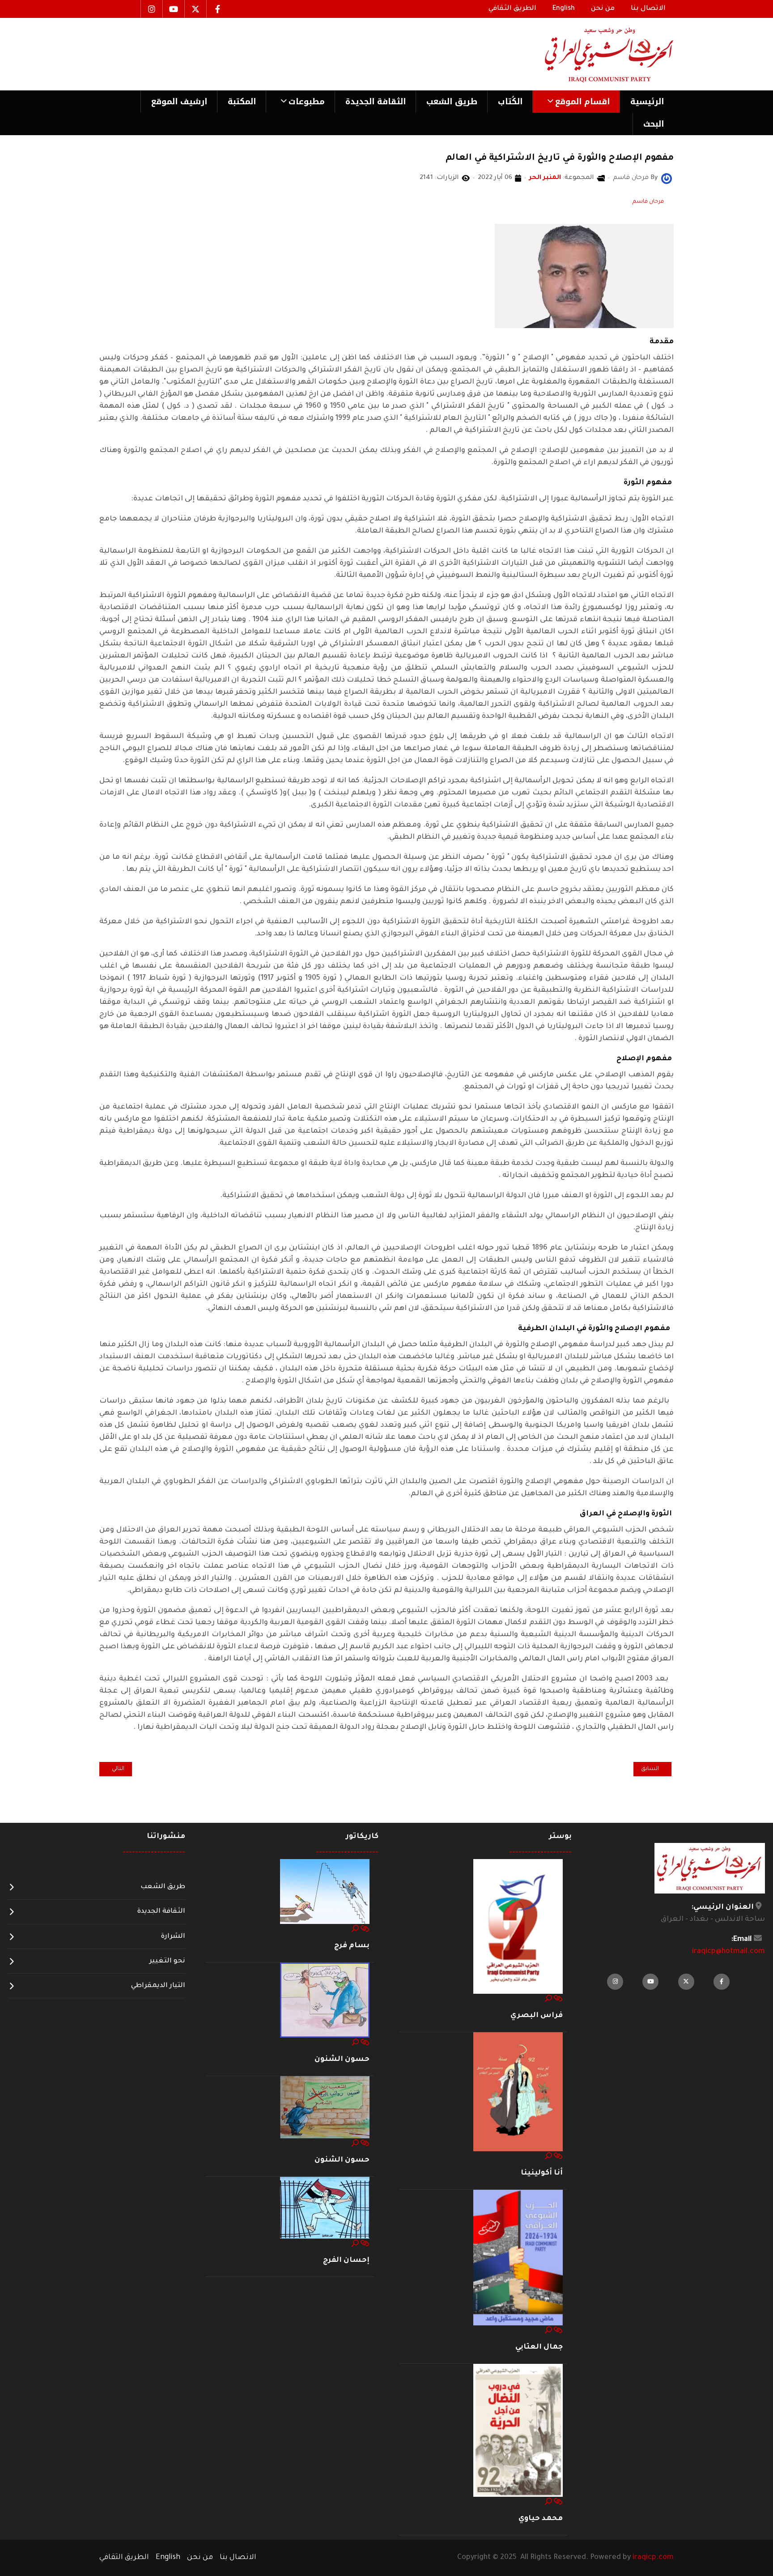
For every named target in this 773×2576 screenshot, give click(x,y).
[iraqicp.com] (596, 54)
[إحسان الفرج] (325, 2208)
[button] (576, 102)
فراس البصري (537, 2016)
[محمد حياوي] (518, 2431)
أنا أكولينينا (542, 2173)
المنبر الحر (545, 178)
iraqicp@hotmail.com (728, 1952)
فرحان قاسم (648, 202)
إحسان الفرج (346, 2260)
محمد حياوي (541, 2519)
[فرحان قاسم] (667, 179)
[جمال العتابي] (518, 2258)
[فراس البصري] (518, 1927)
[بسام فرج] (325, 1892)
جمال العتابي (539, 2347)
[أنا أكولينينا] (518, 2092)
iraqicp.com (653, 2558)
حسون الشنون (342, 2060)
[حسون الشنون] (325, 2000)
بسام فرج (352, 1946)
